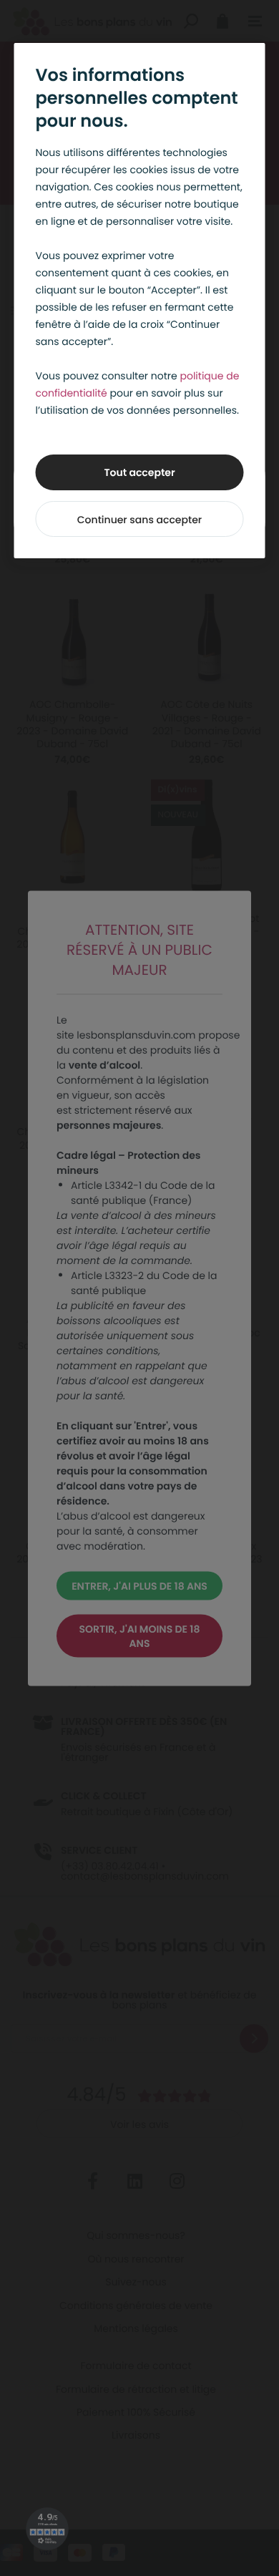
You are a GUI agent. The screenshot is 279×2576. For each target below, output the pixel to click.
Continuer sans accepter (139, 520)
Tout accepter (139, 472)
